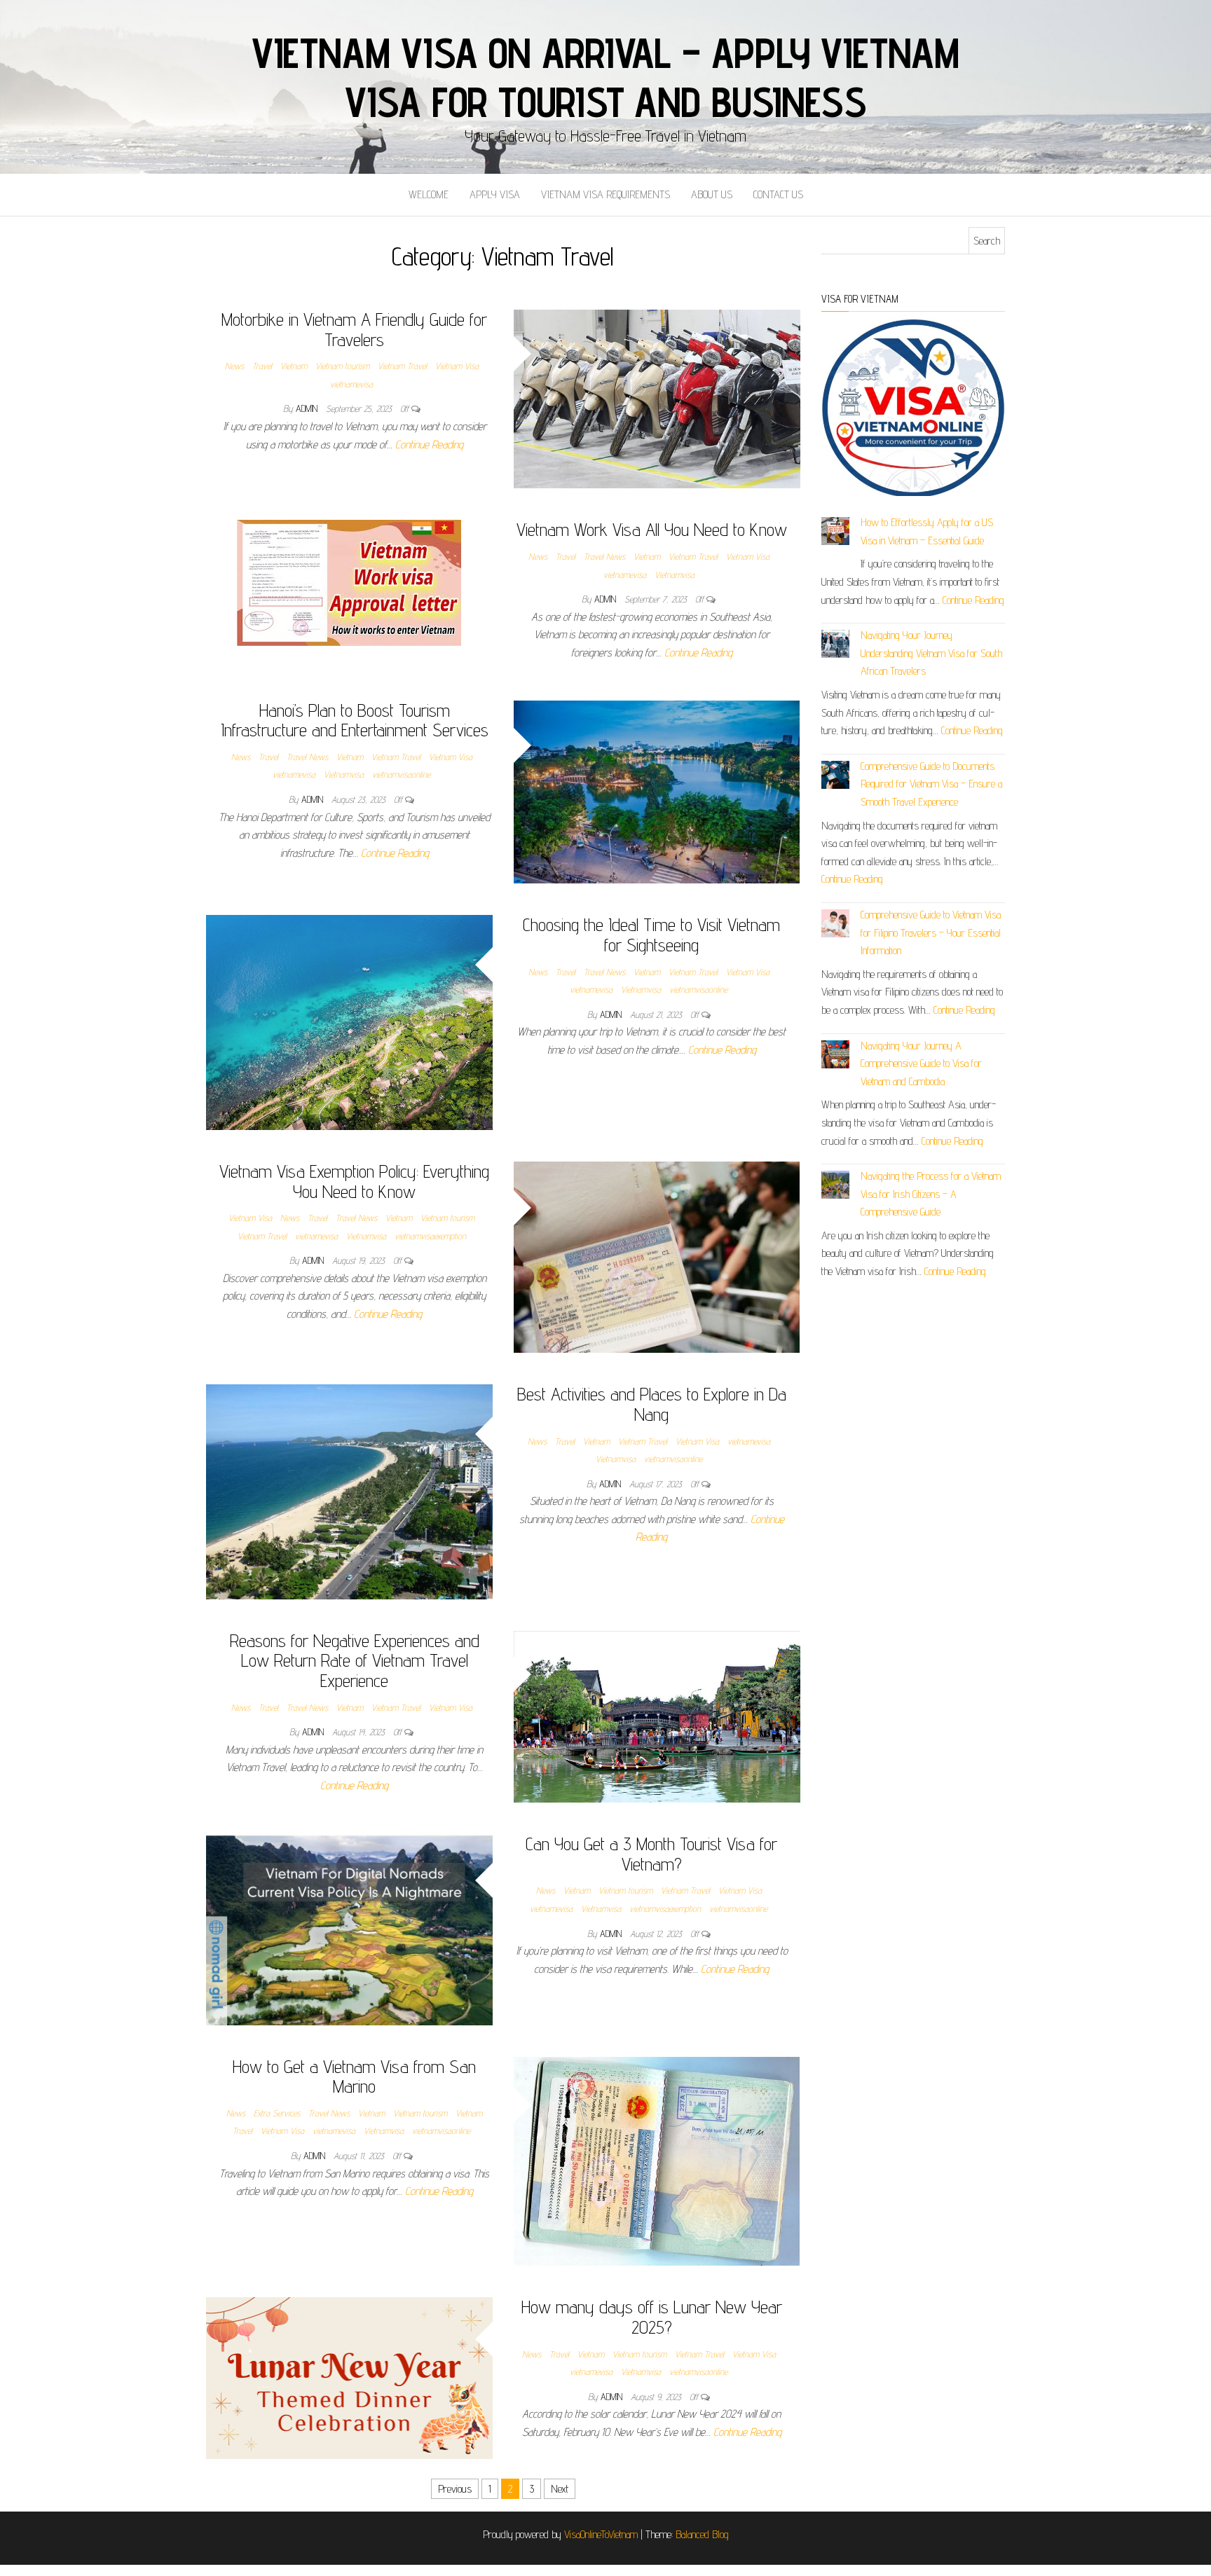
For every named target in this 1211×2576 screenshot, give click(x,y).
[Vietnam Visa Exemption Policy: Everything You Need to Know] (657, 1256)
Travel (262, 366)
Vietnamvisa (675, 574)
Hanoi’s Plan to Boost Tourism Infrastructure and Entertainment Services (355, 720)
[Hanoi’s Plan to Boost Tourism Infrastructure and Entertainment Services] (657, 791)
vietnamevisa (351, 384)
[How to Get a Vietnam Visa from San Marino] (657, 2160)
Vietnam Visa (457, 366)
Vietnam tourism (342, 366)
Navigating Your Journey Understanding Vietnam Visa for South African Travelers (931, 653)
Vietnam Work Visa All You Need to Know (652, 529)
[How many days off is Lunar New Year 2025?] (349, 2377)
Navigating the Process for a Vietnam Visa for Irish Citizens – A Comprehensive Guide (931, 1194)
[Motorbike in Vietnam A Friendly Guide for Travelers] (657, 398)
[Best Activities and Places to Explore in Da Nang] (349, 1491)
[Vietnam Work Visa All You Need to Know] (349, 582)
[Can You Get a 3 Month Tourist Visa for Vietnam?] (349, 1928)
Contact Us (778, 194)
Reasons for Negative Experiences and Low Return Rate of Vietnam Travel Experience (355, 1660)
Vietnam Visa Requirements (605, 194)
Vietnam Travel (402, 366)
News (234, 366)
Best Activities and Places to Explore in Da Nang (652, 1404)
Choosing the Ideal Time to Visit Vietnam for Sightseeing (651, 935)
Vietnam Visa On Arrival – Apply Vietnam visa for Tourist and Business (605, 77)
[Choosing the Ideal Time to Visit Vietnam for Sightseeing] (349, 1022)
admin (308, 408)
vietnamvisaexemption (430, 1236)
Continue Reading (429, 445)
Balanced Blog (702, 2534)
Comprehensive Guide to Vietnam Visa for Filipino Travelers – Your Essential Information (931, 932)
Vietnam (294, 366)
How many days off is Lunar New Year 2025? (652, 2317)
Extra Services (277, 2113)
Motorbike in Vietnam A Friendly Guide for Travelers (354, 329)
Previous (455, 2489)
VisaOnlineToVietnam (601, 2534)
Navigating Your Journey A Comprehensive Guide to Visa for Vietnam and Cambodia (921, 1063)
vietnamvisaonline (401, 774)
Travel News (604, 556)
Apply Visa (495, 194)
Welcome (429, 194)
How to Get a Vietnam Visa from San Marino (354, 2076)
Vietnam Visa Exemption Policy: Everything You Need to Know (354, 1181)
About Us (712, 194)
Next (560, 2489)
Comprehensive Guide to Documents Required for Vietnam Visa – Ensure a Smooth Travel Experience (931, 784)
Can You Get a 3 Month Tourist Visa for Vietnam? (651, 1854)
